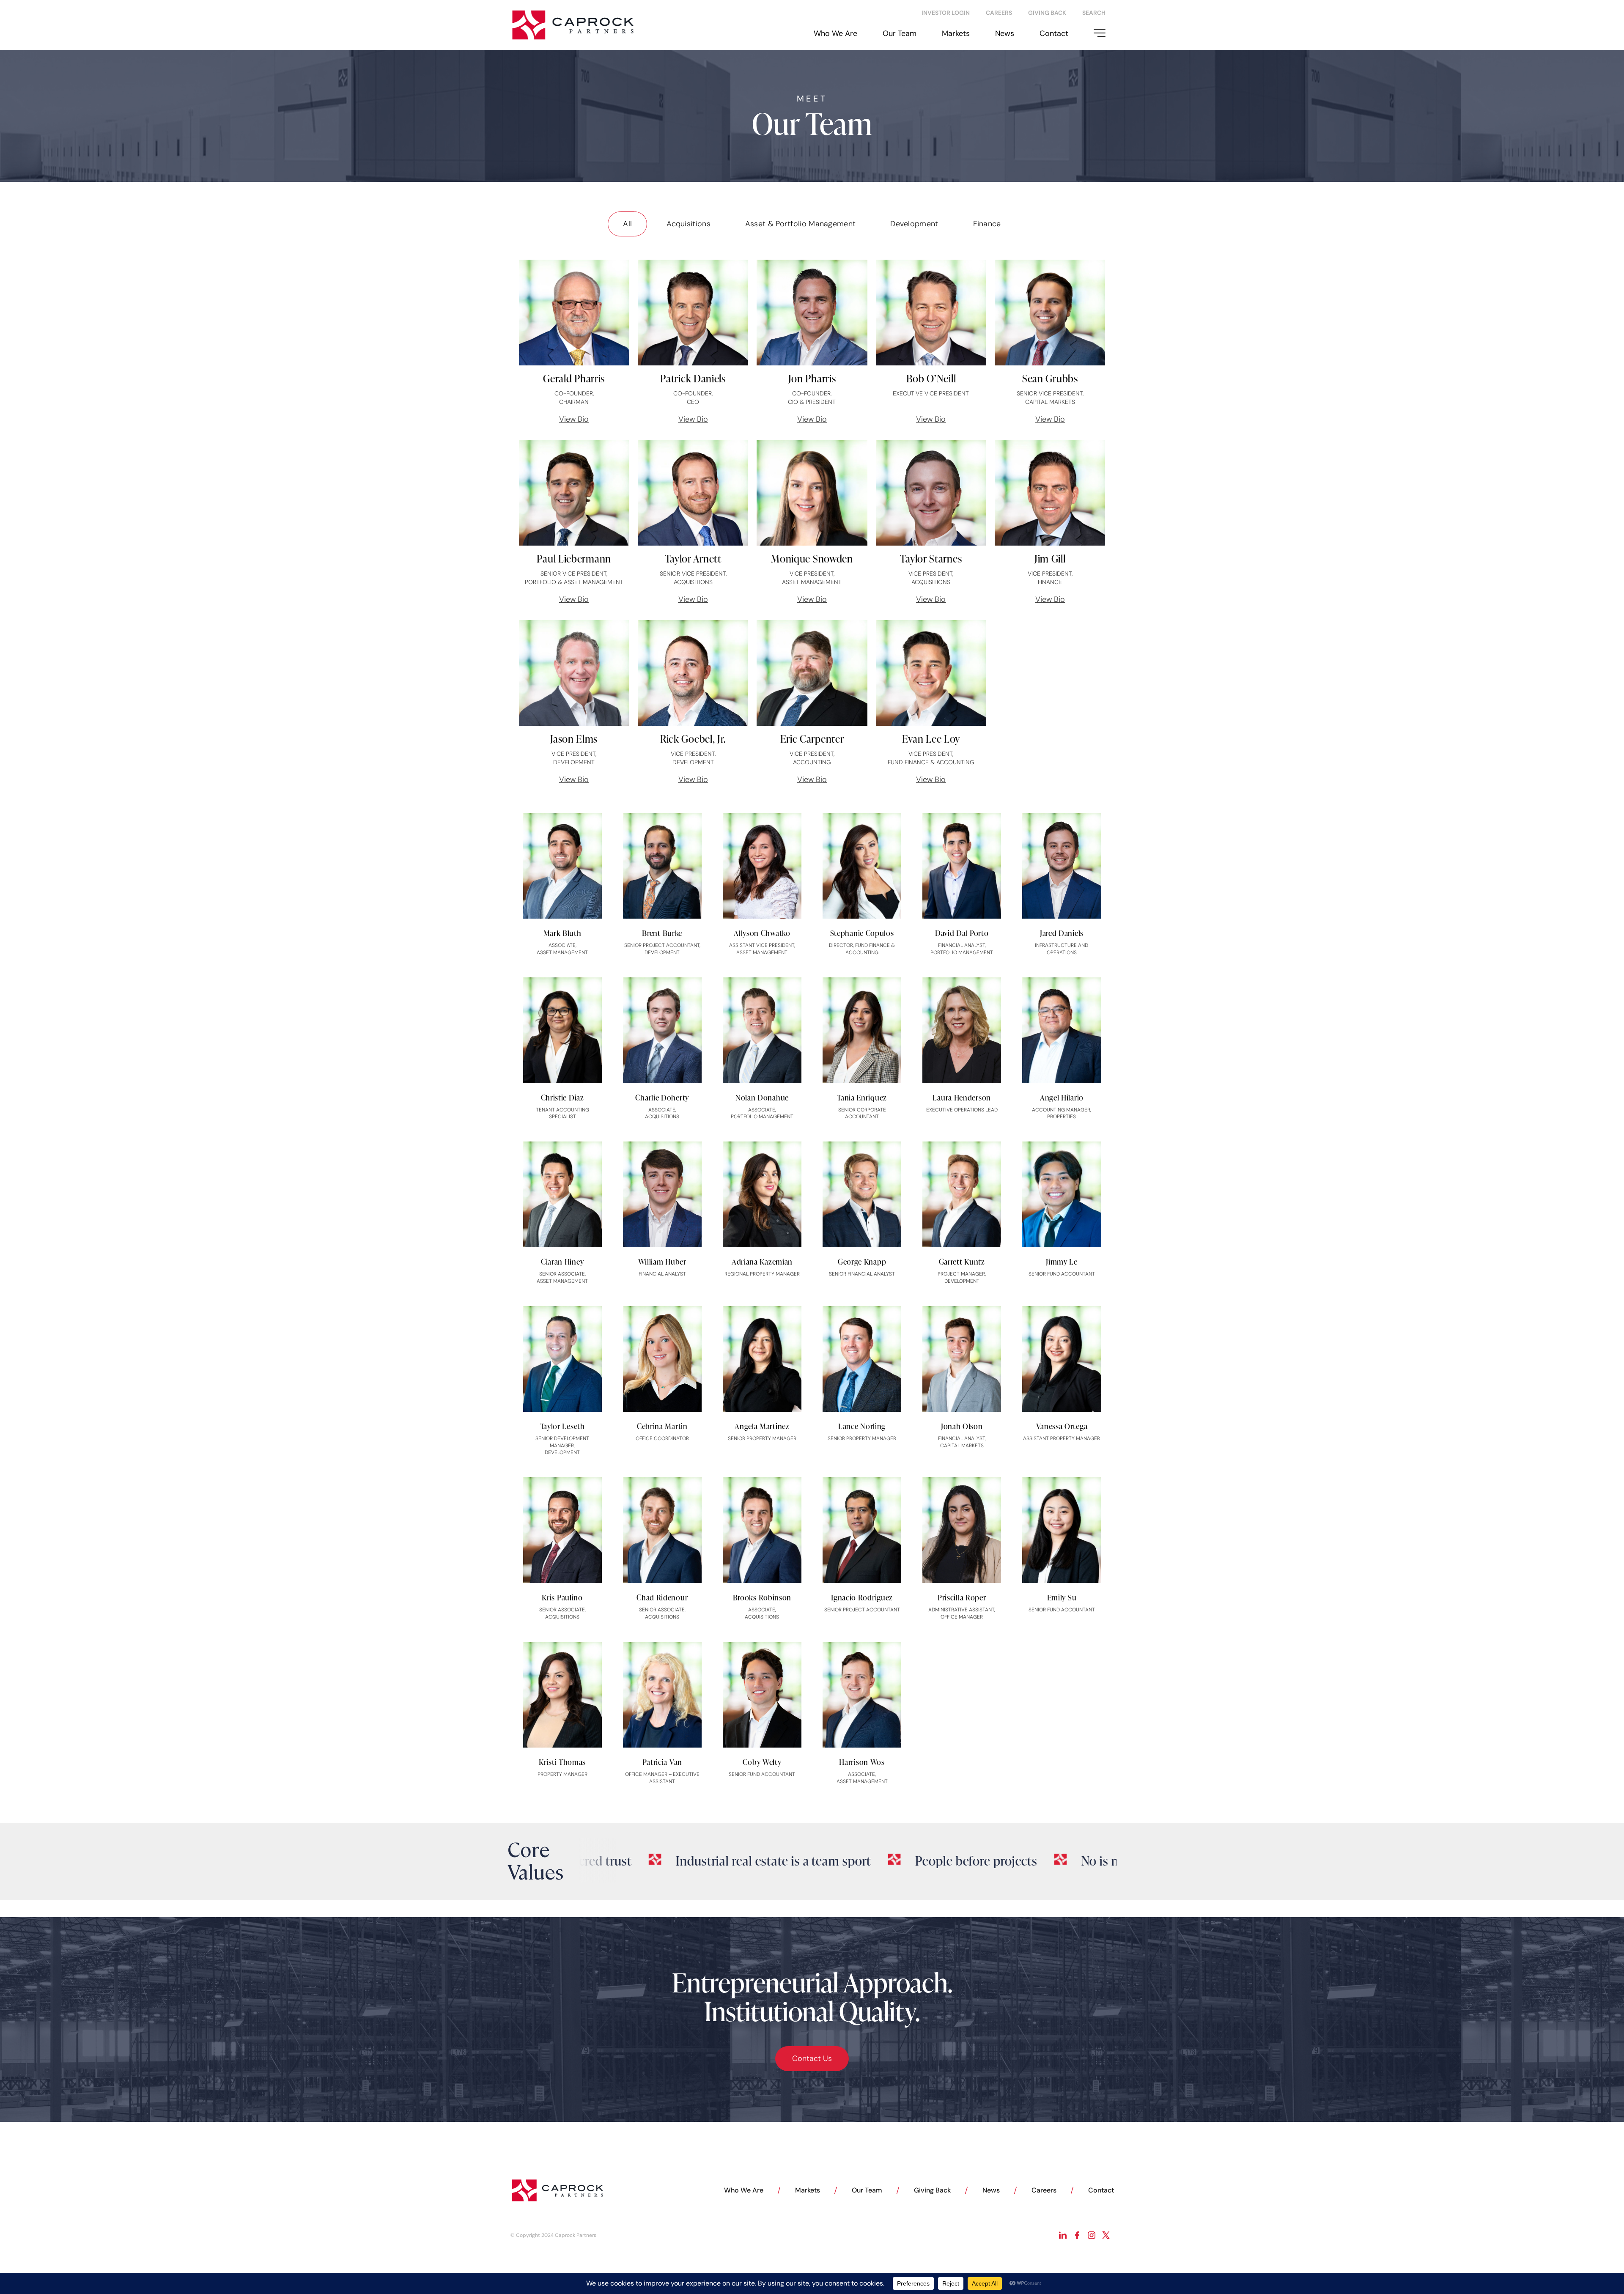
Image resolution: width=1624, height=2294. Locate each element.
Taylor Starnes (931, 558)
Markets (956, 33)
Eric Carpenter (812, 739)
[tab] (627, 224)
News (1005, 33)
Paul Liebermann (574, 558)
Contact (1054, 33)
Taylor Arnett (693, 558)
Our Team (900, 33)
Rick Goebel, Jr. (693, 739)
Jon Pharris (812, 378)
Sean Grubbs (1050, 378)
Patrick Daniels (693, 378)
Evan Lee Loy (931, 739)
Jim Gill (1050, 558)
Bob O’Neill (931, 378)
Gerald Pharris (574, 378)
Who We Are (835, 33)
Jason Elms (574, 739)
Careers (1044, 2190)
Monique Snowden (812, 558)
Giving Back (932, 2190)
